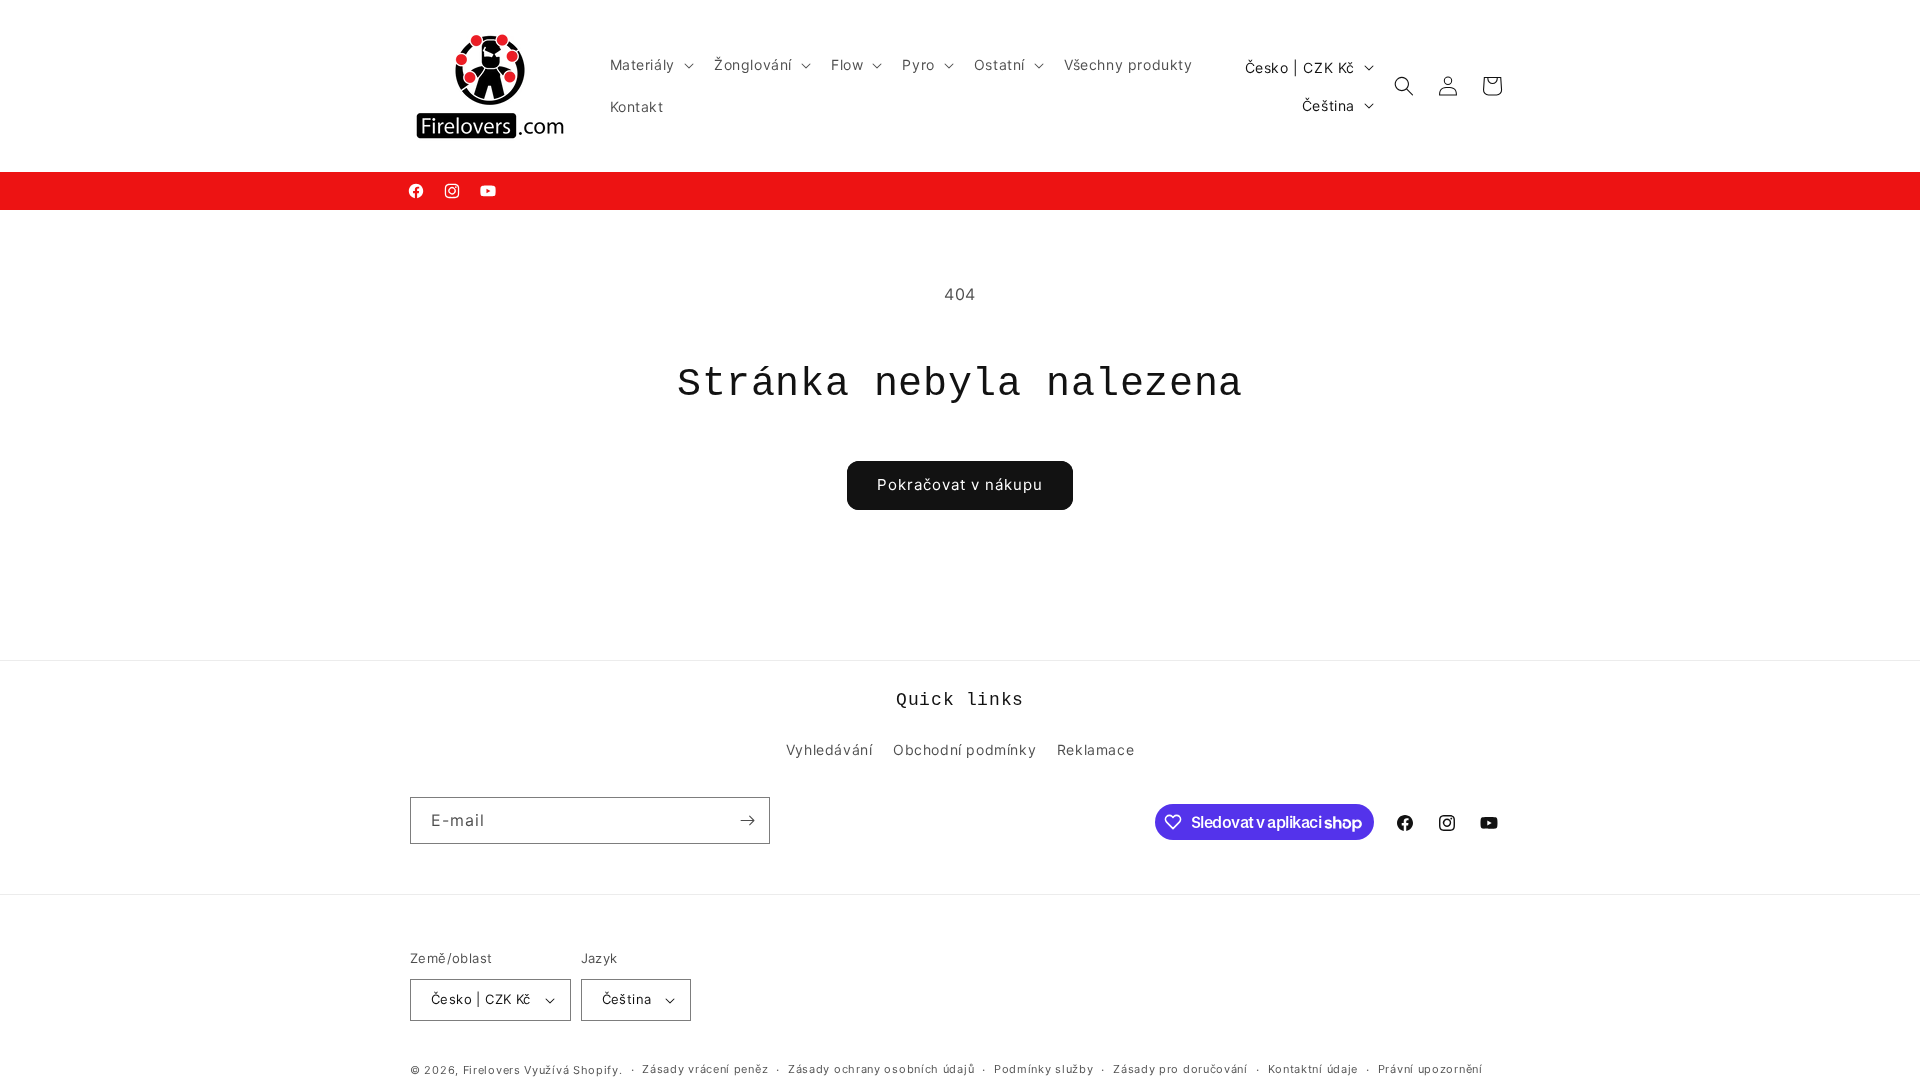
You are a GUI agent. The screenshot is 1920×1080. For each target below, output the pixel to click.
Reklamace (1095, 749)
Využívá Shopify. (573, 1070)
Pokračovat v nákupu (960, 484)
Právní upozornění (1430, 1069)
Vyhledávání (829, 749)
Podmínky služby (1044, 1069)
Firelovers (492, 1070)
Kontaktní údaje (1313, 1069)
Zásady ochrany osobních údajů (881, 1069)
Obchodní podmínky (964, 749)
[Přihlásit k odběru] (747, 820)
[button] (650, 65)
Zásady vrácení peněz (705, 1069)
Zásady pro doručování (1180, 1069)
